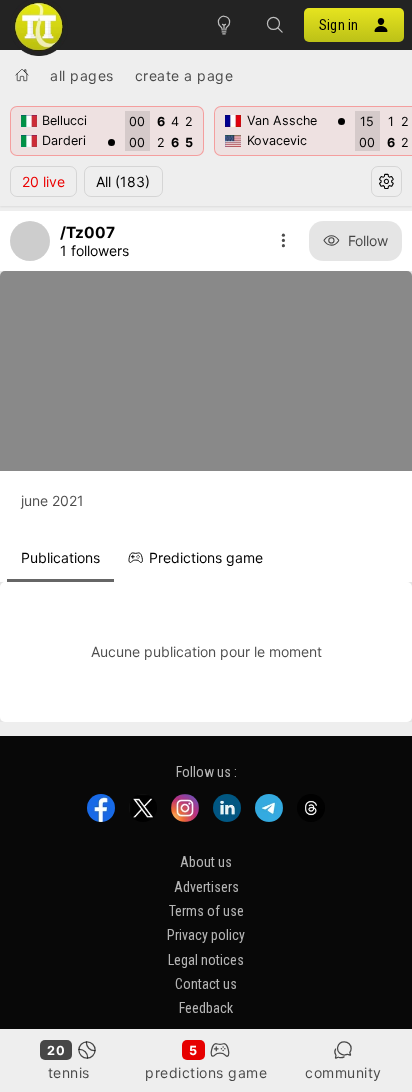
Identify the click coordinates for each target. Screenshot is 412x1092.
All (123, 181)
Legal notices (206, 959)
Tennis (69, 1072)
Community (343, 1072)
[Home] (22, 75)
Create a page (184, 75)
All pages (82, 75)
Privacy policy (206, 935)
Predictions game (206, 1072)
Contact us (206, 984)
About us (206, 862)
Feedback (206, 1008)
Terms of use (206, 911)
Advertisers (206, 886)
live (43, 181)
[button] (274, 25)
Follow (368, 240)
